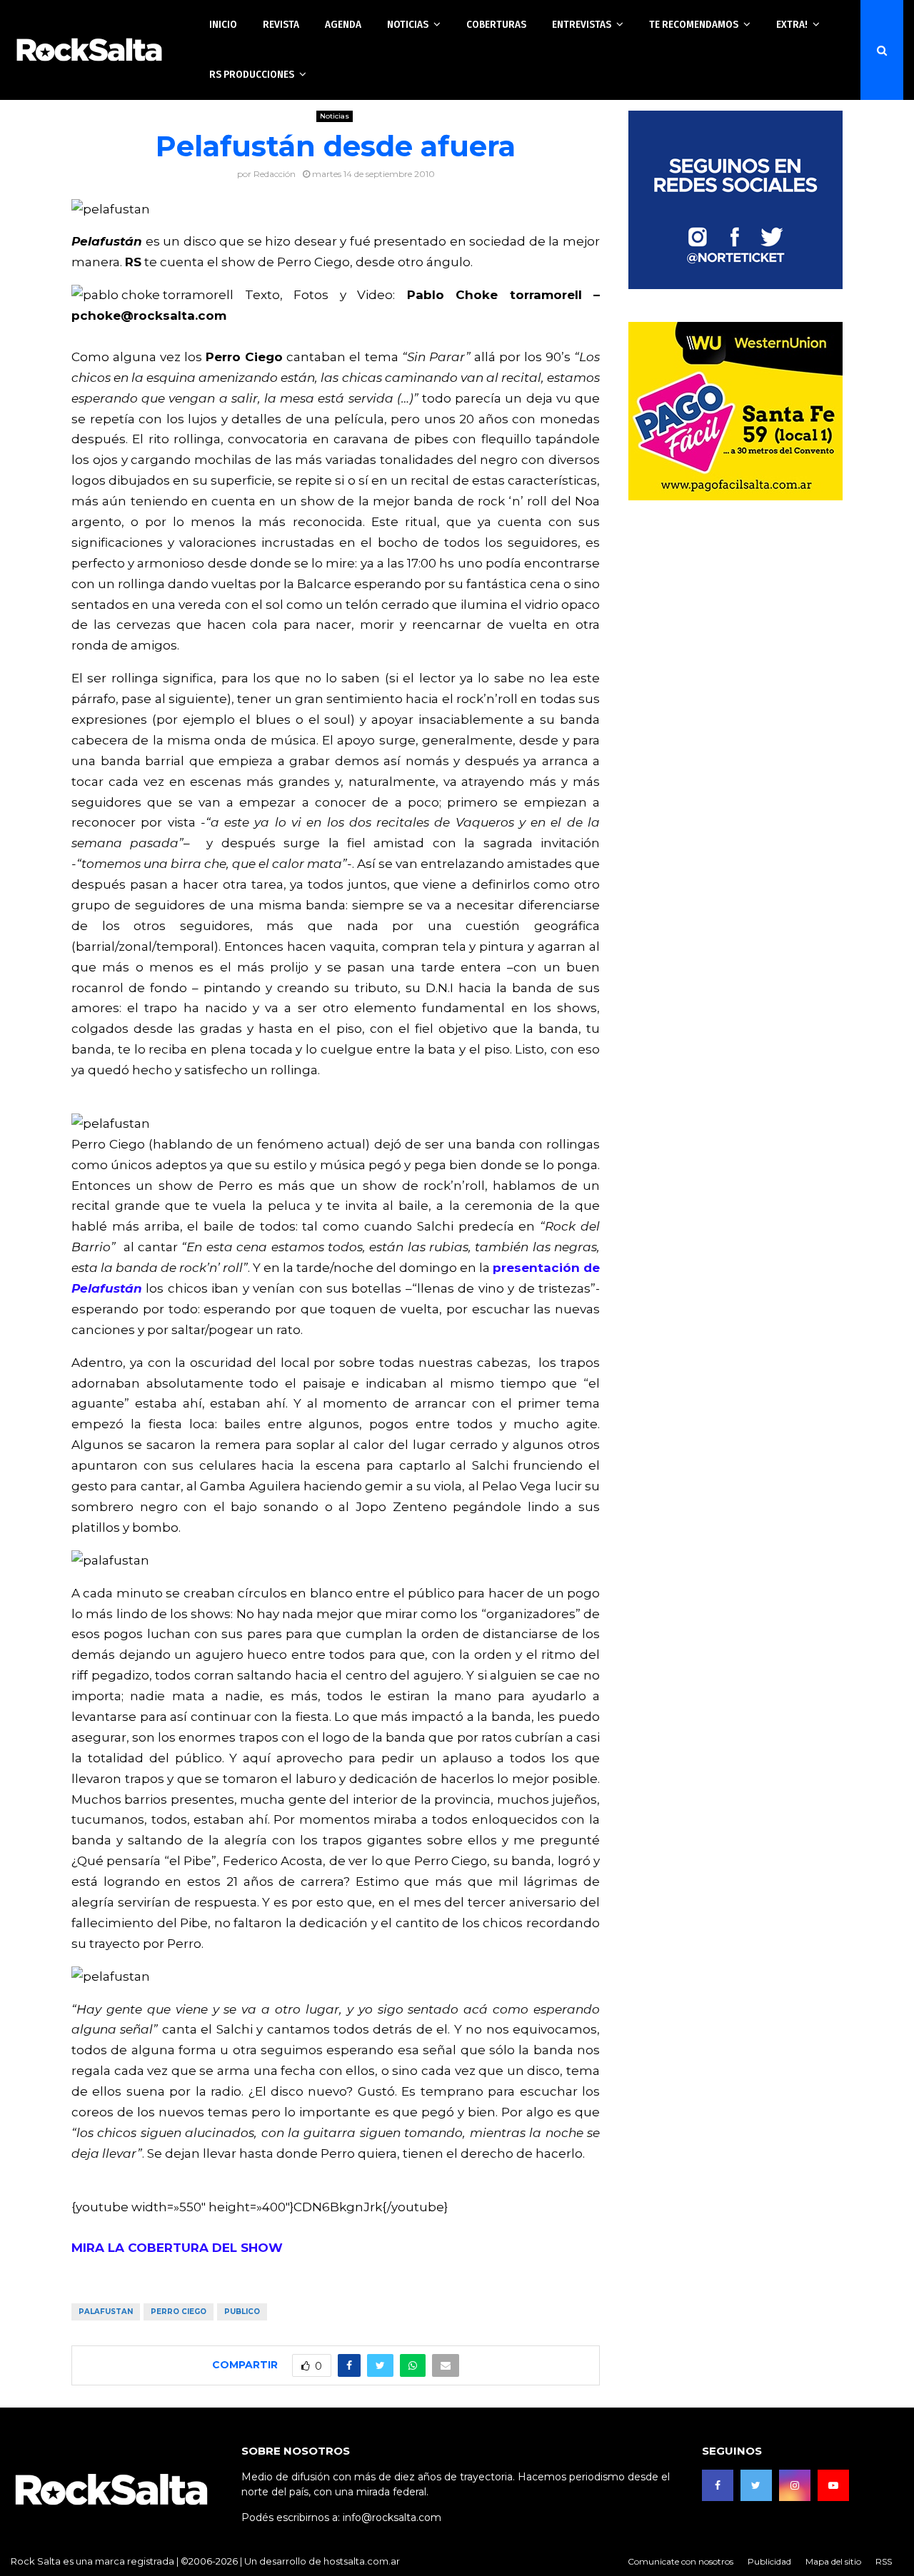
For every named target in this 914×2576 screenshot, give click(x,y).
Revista (281, 24)
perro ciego (179, 2312)
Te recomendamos (694, 24)
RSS (884, 2561)
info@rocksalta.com (392, 2517)
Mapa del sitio (833, 2561)
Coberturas (496, 24)
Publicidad (769, 2561)
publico (242, 2312)
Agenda (343, 24)
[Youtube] (833, 2485)
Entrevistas (582, 24)
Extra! (792, 24)
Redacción (275, 174)
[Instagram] (795, 2485)
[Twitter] (756, 2485)
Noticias (408, 24)
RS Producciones (252, 74)
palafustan (106, 2312)
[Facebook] (718, 2485)
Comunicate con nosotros (681, 2561)
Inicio (223, 24)
